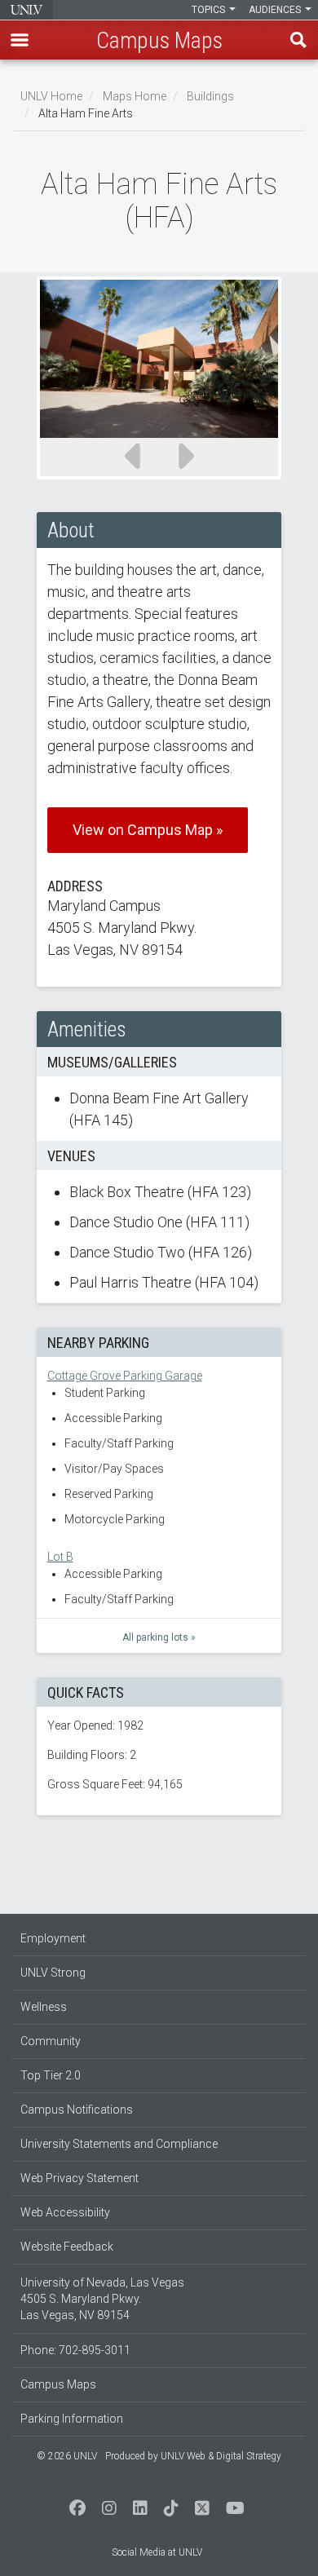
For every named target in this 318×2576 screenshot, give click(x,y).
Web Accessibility (65, 2212)
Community (51, 2041)
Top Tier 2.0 (51, 2075)
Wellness (44, 2007)
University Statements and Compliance (119, 2144)
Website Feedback (67, 2247)
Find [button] (298, 40)
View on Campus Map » (148, 830)
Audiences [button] (276, 10)
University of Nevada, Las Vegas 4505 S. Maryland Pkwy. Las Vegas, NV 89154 (102, 2299)
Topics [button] (210, 10)
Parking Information (72, 2419)
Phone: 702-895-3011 (75, 2350)
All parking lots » (159, 1637)
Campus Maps (58, 2384)
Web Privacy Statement (79, 2178)
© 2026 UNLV (67, 2456)
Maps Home (135, 96)
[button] (20, 40)
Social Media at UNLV (157, 2552)
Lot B (60, 1557)
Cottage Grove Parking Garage (125, 1376)
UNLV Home (51, 96)
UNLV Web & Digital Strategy (221, 2456)
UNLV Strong (53, 1973)
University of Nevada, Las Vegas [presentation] (26, 10)
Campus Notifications (77, 2110)
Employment (53, 1938)
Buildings (210, 96)
